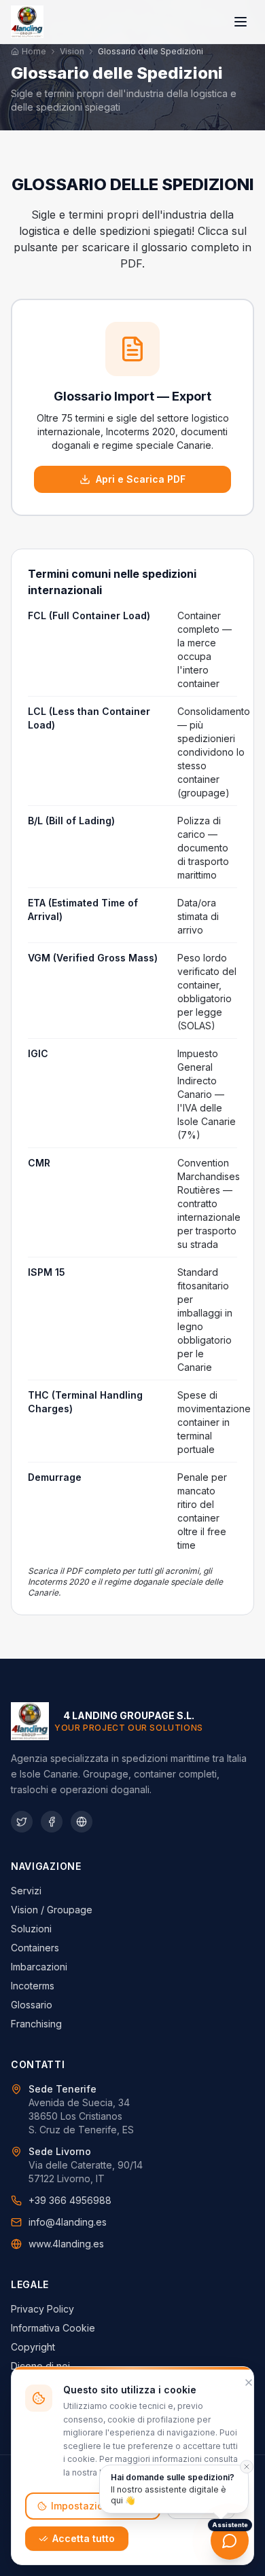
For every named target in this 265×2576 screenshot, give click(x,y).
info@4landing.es (68, 2222)
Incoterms (33, 1986)
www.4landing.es (66, 2244)
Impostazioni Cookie (100, 2506)
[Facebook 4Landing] (52, 1822)
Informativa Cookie (53, 2328)
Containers (35, 1948)
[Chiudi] (249, 2382)
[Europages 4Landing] (82, 1822)
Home (34, 51)
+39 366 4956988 (70, 2200)
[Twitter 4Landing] (22, 1822)
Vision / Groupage (52, 1910)
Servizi (26, 1891)
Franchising (36, 2024)
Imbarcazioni (39, 1967)
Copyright (33, 2347)
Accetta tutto (84, 2538)
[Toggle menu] (241, 22)
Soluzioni (31, 1929)
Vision (72, 51)
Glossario (32, 2005)
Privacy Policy (42, 2309)
